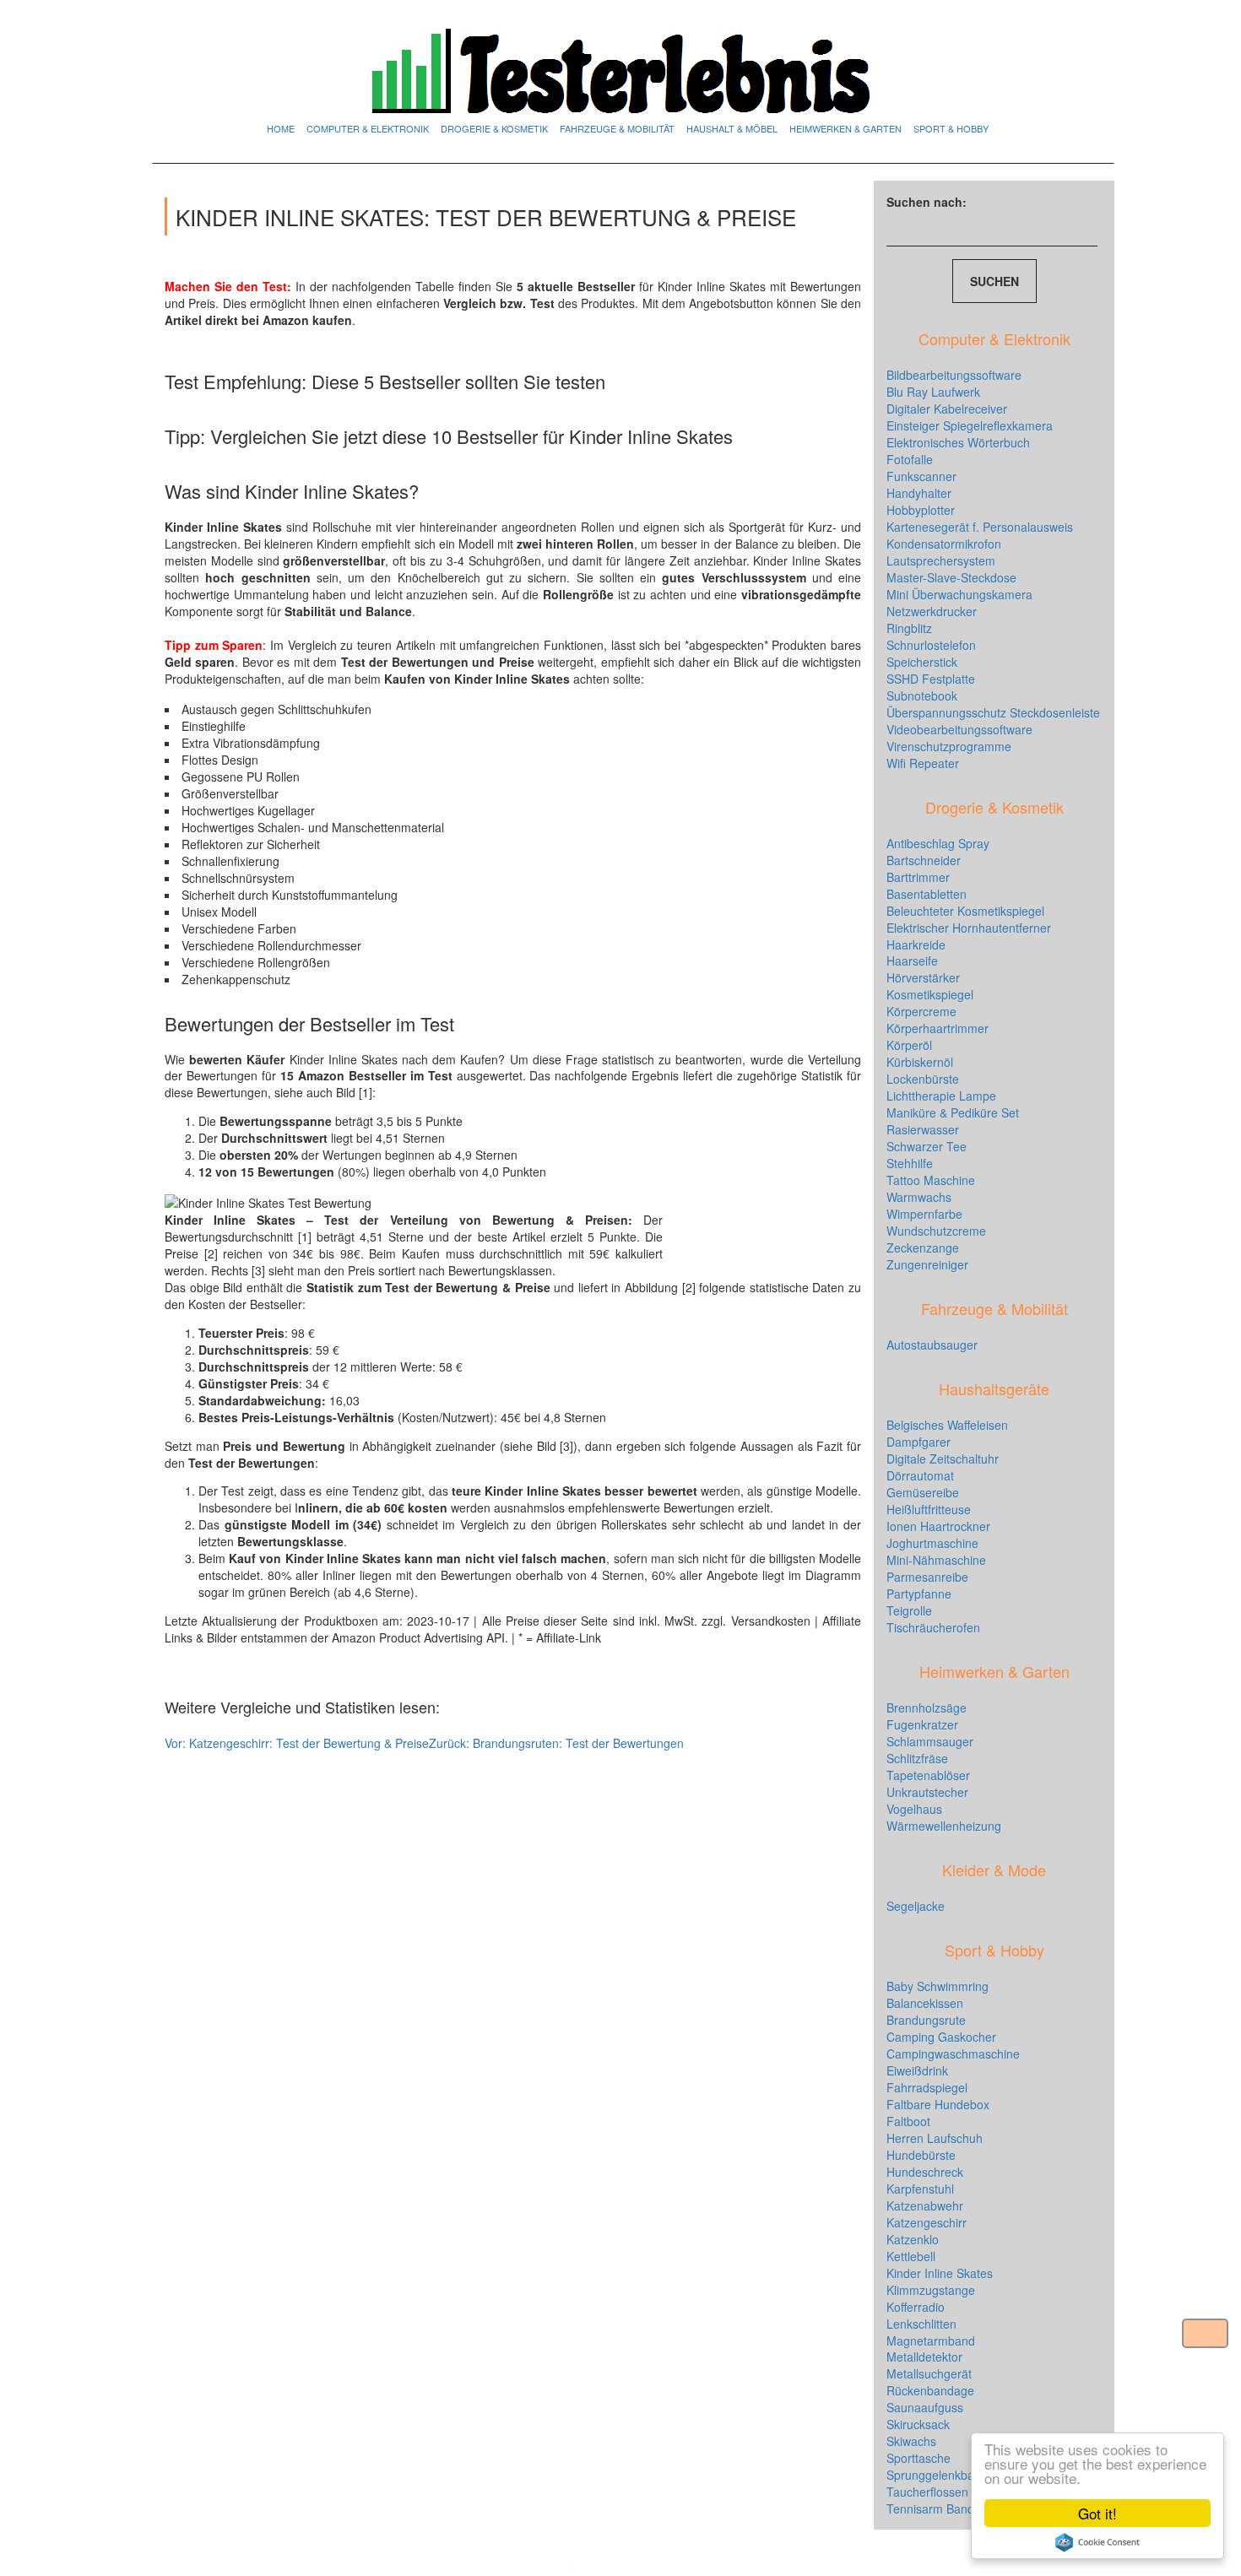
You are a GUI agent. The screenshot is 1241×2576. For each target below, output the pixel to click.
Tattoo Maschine (931, 1180)
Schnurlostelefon (931, 645)
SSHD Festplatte (931, 679)
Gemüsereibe (923, 1492)
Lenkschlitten (921, 2324)
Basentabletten (927, 894)
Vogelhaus (914, 1809)
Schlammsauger (930, 1741)
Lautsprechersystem (941, 560)
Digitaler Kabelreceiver (947, 409)
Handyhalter (919, 493)
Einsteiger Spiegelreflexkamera (970, 425)
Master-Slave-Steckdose (951, 577)
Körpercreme (921, 1011)
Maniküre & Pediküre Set (953, 1112)
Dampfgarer (919, 1442)
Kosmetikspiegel (930, 994)
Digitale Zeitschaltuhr (943, 1458)
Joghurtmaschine (932, 1543)
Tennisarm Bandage (940, 2508)
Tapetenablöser (928, 1775)
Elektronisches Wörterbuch (958, 442)
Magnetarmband (931, 2341)
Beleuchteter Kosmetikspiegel (965, 911)
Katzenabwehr (925, 2205)
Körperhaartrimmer (938, 1028)
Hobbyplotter (921, 510)
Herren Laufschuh (935, 2138)
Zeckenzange (923, 1247)
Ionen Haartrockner (938, 1526)
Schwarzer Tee (927, 1146)
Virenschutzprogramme (949, 746)
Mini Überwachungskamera (959, 594)
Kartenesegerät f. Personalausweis (980, 527)
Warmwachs (919, 1197)
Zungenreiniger (927, 1264)
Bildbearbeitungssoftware (954, 375)
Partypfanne (919, 1594)
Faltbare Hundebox (938, 2104)
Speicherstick (922, 662)
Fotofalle (910, 459)
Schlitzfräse (917, 1758)
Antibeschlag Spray (938, 843)
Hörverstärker (923, 977)
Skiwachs (911, 2441)
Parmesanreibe (927, 1577)
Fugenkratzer (922, 1724)
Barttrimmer (918, 877)
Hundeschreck (925, 2172)
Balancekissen (925, 2003)
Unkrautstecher (927, 1792)
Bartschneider (924, 860)
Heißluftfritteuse (929, 1509)
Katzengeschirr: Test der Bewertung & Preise (297, 1743)
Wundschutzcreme (936, 1231)
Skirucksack (918, 2424)
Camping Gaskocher (941, 2037)
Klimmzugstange (931, 2290)
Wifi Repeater (923, 763)
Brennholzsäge (927, 1707)
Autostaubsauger (932, 1345)
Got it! (1097, 2513)
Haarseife (912, 961)
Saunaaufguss (925, 2407)
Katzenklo (913, 2239)
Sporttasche (919, 2458)
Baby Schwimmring (938, 1986)
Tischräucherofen (933, 1627)
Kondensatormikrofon (944, 544)
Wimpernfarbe (924, 1214)
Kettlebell (911, 2256)
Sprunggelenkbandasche (953, 2475)
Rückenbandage (930, 2390)
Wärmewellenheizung (944, 1826)
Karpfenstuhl (920, 2189)
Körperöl (909, 1045)
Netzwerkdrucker (932, 611)
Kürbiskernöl (920, 1062)
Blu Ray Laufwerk (933, 392)
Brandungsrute (926, 2020)
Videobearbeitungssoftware (959, 729)
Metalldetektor (924, 2357)
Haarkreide (916, 944)
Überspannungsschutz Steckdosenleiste (993, 712)
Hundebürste (921, 2155)
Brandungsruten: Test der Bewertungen (556, 1743)
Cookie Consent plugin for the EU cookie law (1097, 2542)
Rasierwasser (923, 1129)
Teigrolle (909, 1610)
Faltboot (908, 2121)
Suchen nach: (927, 202)
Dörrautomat (920, 1475)
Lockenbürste (923, 1079)
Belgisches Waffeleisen (947, 1425)
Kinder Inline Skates (940, 2273)
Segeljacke (916, 1906)
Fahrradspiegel (927, 2087)
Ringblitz (909, 628)
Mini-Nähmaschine (936, 1560)
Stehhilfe (910, 1163)
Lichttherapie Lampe (941, 1096)
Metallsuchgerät (929, 2373)
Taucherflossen (927, 2492)
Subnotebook (922, 695)
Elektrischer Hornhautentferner (969, 928)
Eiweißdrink (917, 2070)
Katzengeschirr (927, 2222)
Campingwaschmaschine (953, 2054)
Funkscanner (921, 476)
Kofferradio (916, 2307)
